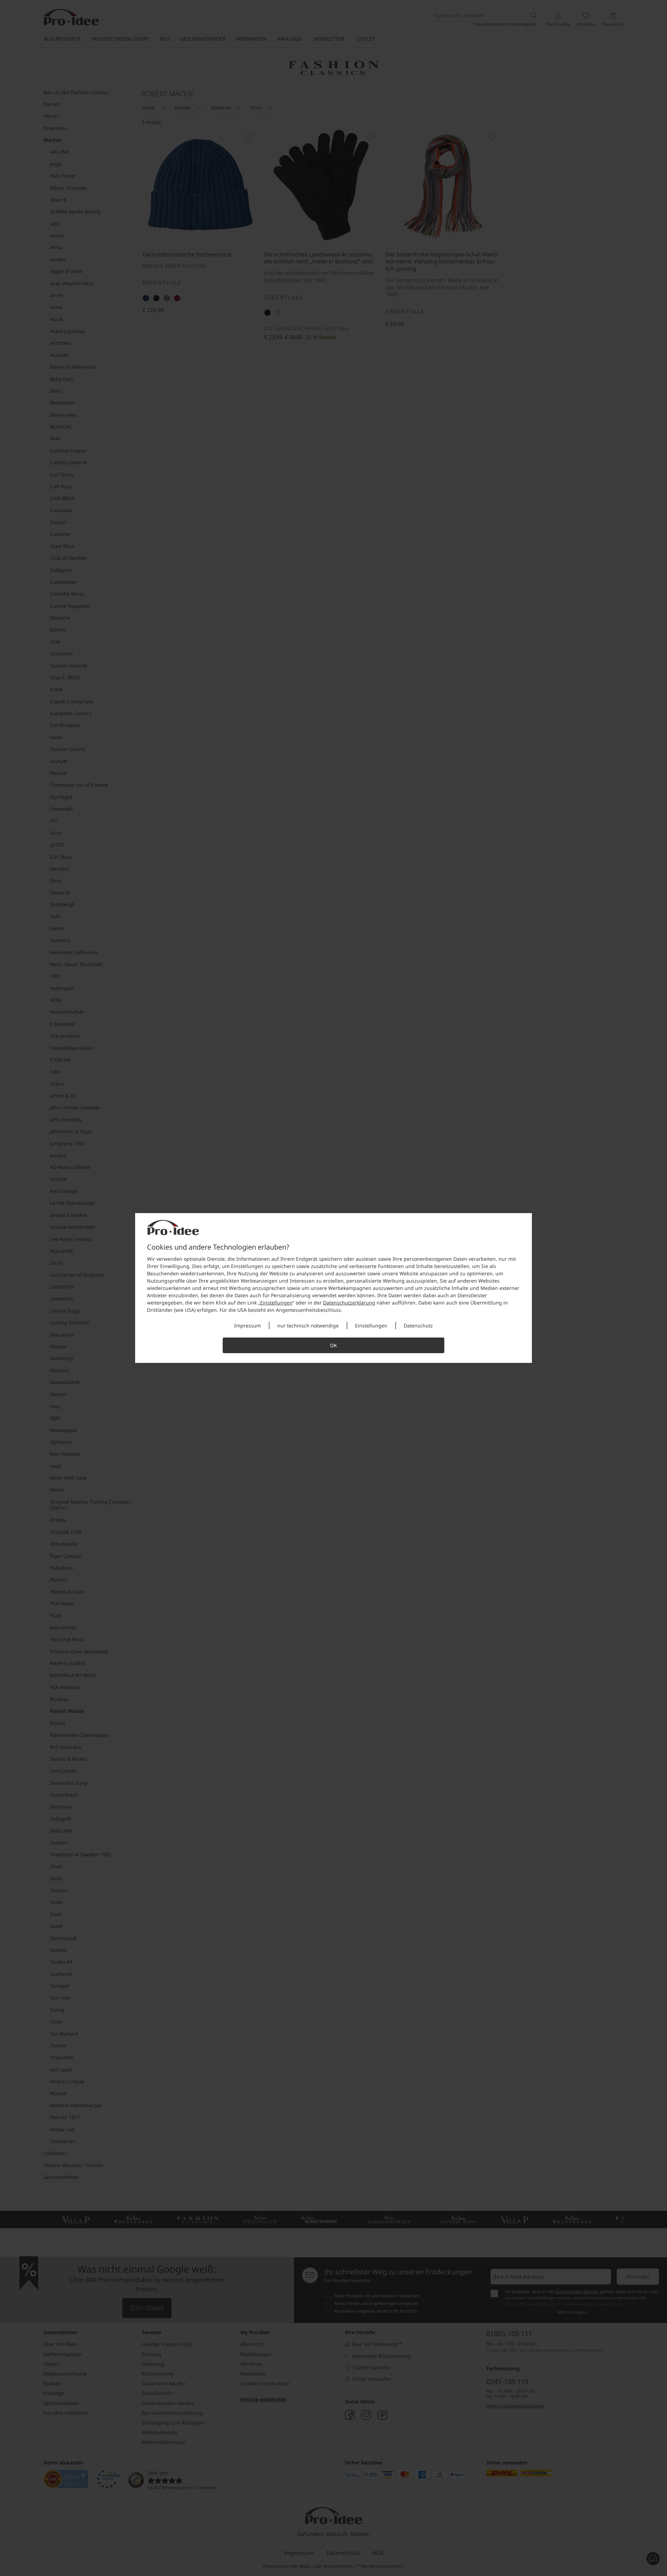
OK (333, 1345)
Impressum (248, 1326)
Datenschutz (418, 1326)
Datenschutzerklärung (349, 1303)
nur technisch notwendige (308, 1326)
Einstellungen (276, 1303)
